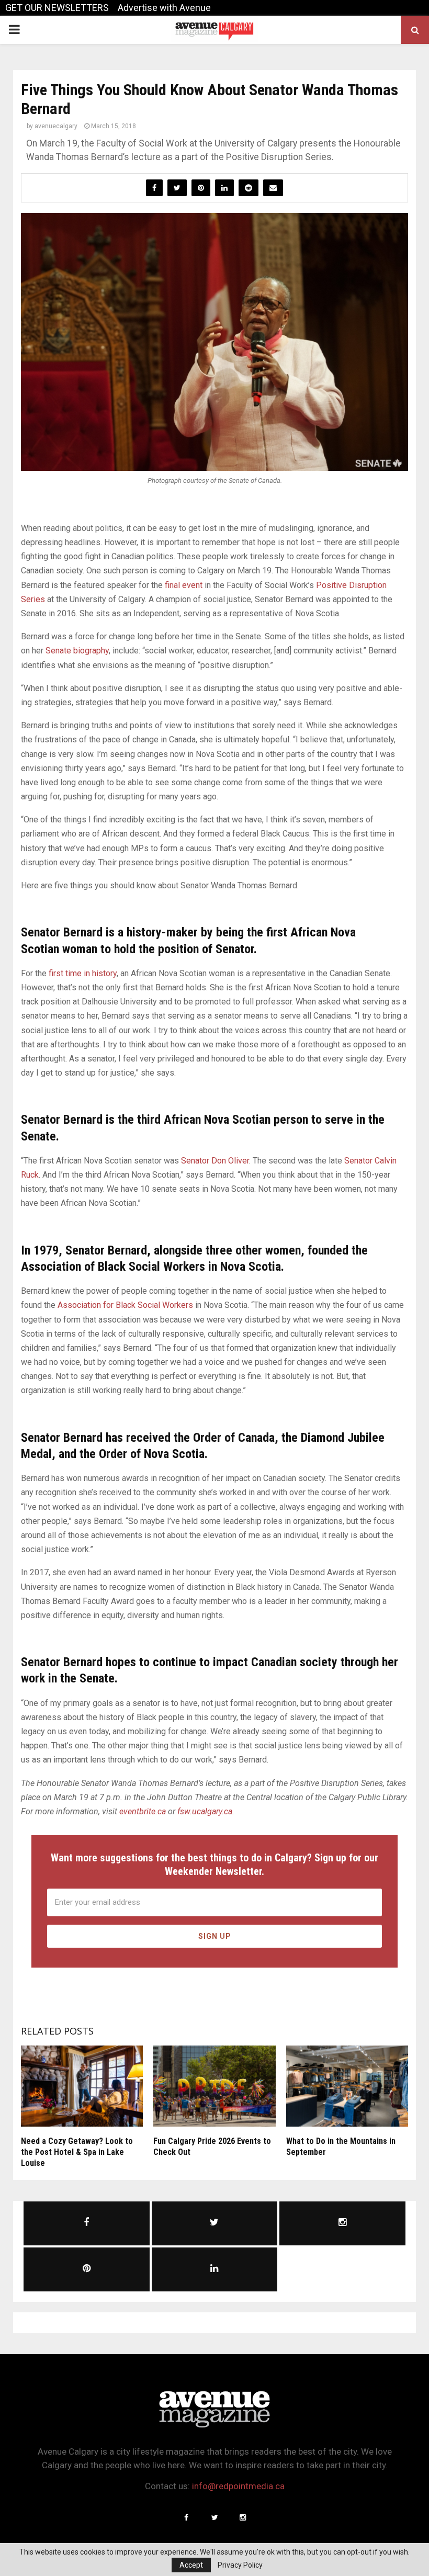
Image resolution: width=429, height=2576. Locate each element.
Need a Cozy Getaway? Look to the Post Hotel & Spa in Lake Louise (77, 2152)
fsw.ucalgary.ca (205, 1811)
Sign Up (215, 1936)
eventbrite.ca (143, 1811)
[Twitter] (214, 2517)
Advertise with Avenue (164, 8)
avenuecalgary (56, 126)
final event (184, 585)
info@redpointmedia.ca (238, 2486)
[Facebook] (186, 2517)
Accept (191, 2565)
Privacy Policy (240, 2565)
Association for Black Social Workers (125, 1305)
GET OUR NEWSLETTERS (57, 8)
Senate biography (77, 651)
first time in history (83, 973)
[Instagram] (243, 2517)
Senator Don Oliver (215, 1161)
